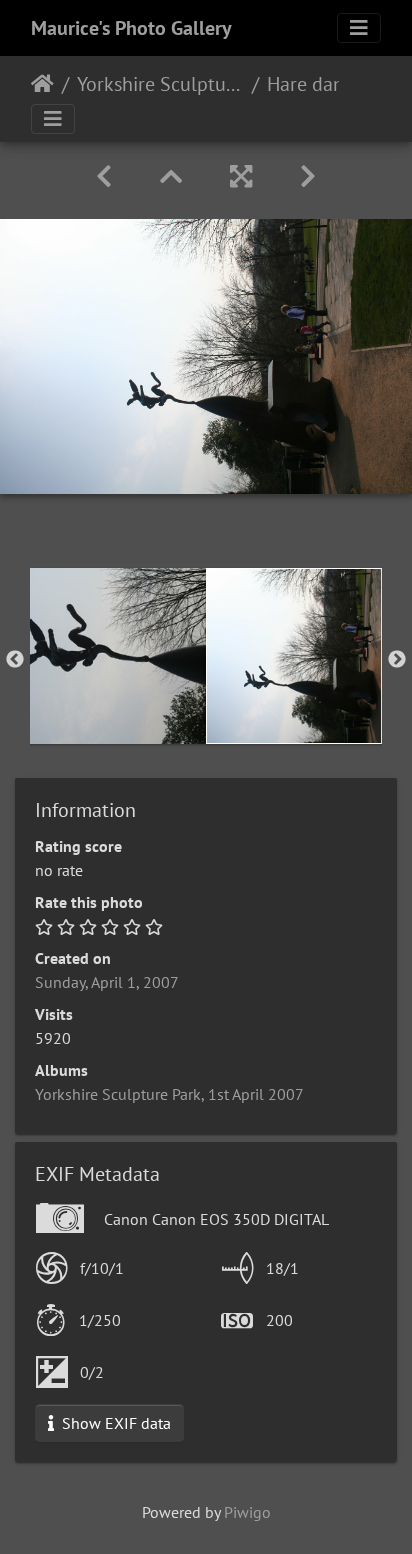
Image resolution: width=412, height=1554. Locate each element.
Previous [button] (15, 660)
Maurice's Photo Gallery (131, 28)
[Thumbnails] (171, 176)
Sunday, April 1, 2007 (107, 982)
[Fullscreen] (241, 176)
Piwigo (247, 1512)
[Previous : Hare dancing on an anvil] (104, 176)
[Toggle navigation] (359, 28)
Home (42, 84)
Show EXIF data (114, 1423)
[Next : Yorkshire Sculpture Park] (308, 176)
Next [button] (397, 660)
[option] (118, 656)
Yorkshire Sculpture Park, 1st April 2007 (160, 84)
